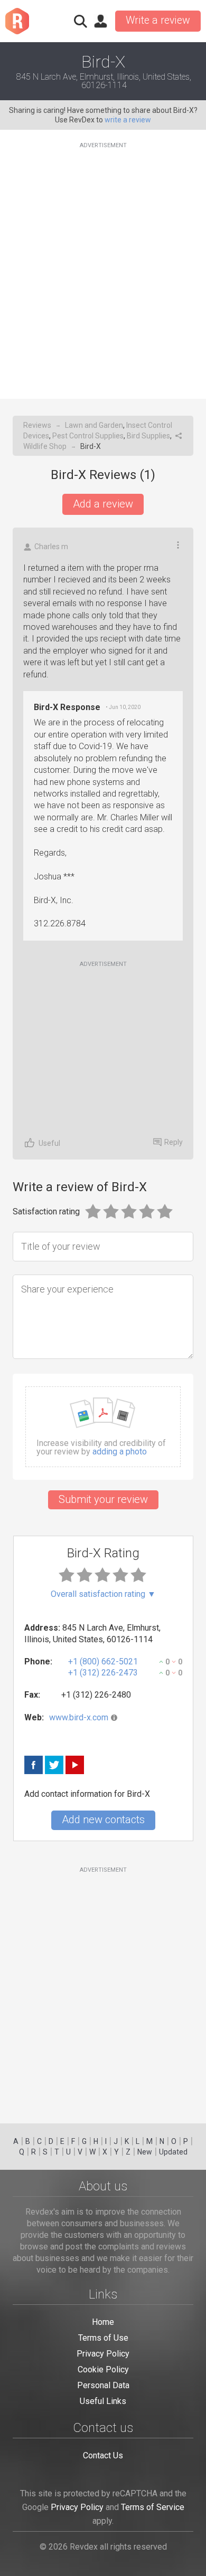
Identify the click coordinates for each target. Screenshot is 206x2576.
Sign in (100, 21)
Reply (174, 1142)
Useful (49, 1143)
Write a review (158, 20)
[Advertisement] (103, 264)
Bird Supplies (148, 436)
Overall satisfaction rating (103, 1594)
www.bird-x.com (79, 1717)
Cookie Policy (103, 2369)
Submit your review (103, 1499)
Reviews (37, 425)
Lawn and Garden (94, 425)
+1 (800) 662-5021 (103, 1662)
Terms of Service (153, 2507)
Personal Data (103, 2385)
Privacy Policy (103, 2354)
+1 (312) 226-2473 (103, 1673)
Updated (173, 2152)
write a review (128, 120)
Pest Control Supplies (88, 436)
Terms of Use (103, 2338)
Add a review (103, 504)
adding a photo (120, 1452)
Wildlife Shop (45, 446)
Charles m (51, 547)
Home (103, 2322)
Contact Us (103, 2455)
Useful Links (103, 2401)
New (145, 2152)
